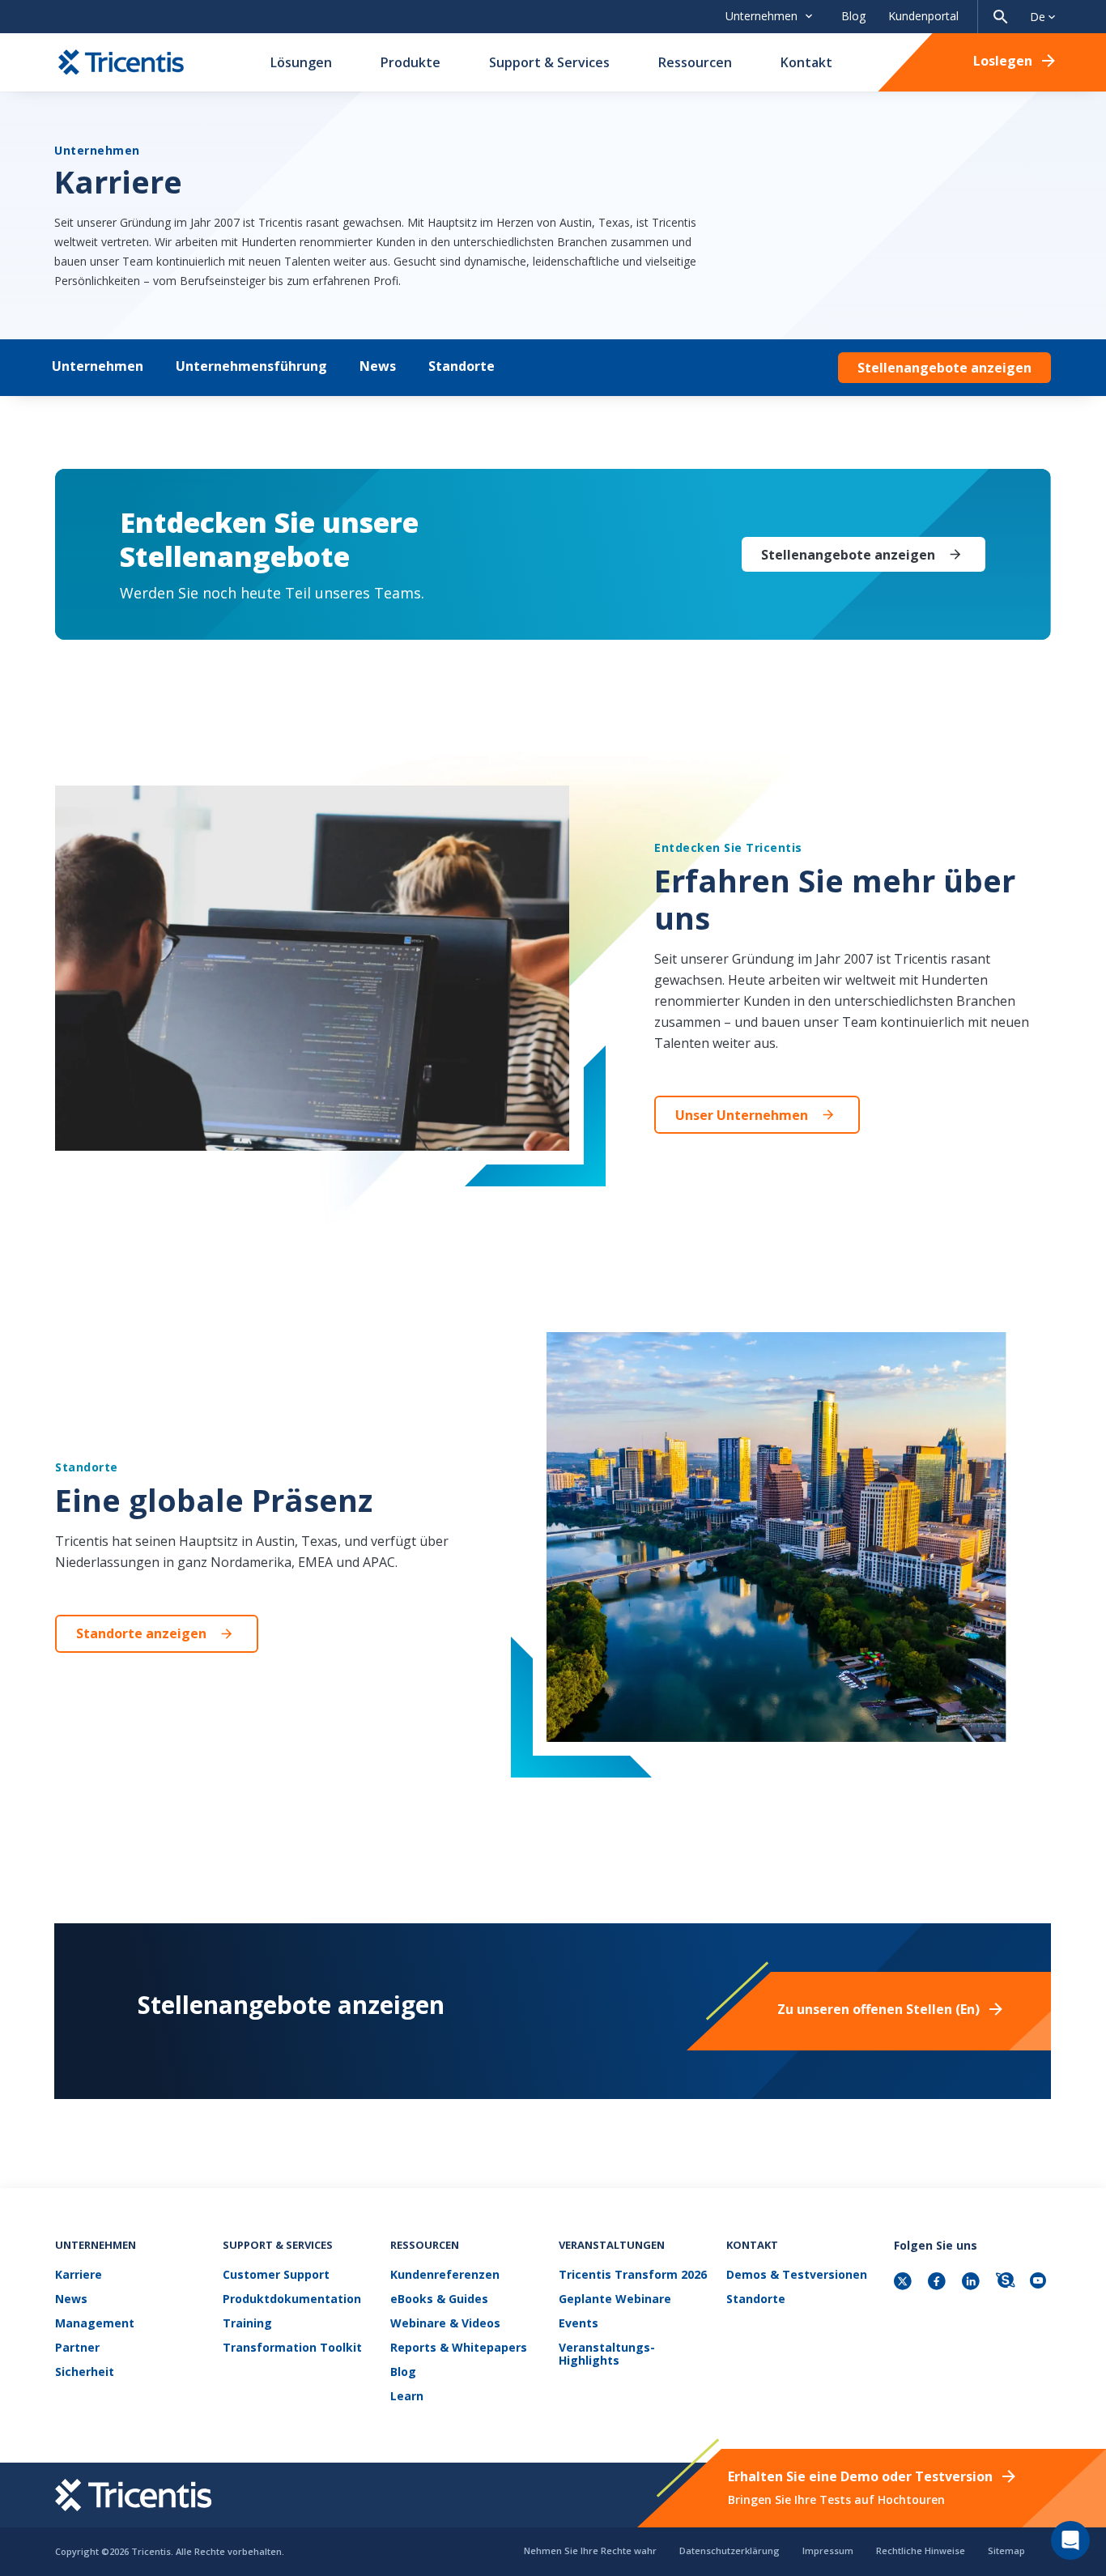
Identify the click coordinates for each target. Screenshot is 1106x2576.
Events (579, 2324)
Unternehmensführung (251, 366)
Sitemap (1006, 2550)
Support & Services (549, 62)
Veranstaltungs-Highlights (607, 2355)
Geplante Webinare (615, 2299)
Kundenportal (923, 16)
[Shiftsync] (1006, 2282)
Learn (407, 2397)
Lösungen (301, 62)
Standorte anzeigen (141, 1633)
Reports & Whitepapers (459, 2348)
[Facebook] (938, 2282)
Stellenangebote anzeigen (944, 368)
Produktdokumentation (292, 2299)
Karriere (79, 2275)
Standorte (462, 366)
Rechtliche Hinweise (921, 2550)
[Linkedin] (972, 2282)
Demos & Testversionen (797, 2275)
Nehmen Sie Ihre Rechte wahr (590, 2550)
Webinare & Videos (445, 2324)
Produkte (410, 62)
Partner (77, 2348)
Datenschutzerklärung (730, 2550)
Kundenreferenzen (445, 2275)
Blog (853, 16)
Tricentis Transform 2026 (633, 2275)
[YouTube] (1040, 2282)
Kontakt (806, 62)
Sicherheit (85, 2372)
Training (247, 2324)
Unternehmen (98, 366)
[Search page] (1001, 17)
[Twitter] (904, 2282)
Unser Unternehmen (742, 1115)
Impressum (828, 2550)
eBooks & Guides (439, 2299)
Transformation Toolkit (292, 2348)
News (378, 366)
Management (95, 2324)
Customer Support (276, 2275)
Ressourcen (695, 62)
